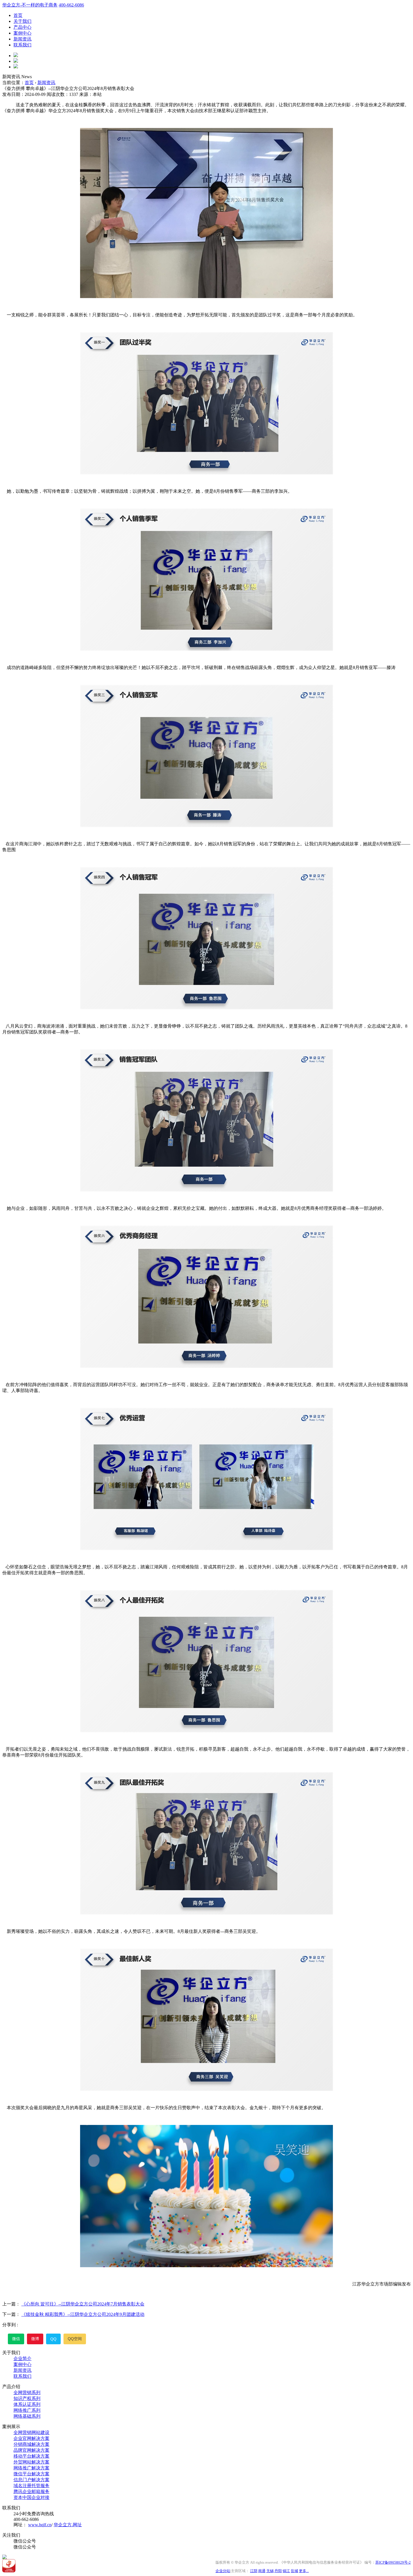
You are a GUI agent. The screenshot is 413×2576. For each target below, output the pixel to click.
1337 (74, 94)
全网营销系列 (27, 2393)
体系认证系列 (27, 2404)
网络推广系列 (27, 2410)
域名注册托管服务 (31, 2486)
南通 (262, 2571)
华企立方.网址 (68, 2525)
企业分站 (223, 2571)
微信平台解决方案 (31, 2474)
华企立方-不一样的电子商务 (30, 5)
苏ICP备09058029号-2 (393, 2562)
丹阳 (278, 2571)
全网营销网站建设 (31, 2432)
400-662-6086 (71, 5)
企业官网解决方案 (31, 2438)
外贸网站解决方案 (31, 2462)
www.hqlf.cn (40, 2525)
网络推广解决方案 (31, 2468)
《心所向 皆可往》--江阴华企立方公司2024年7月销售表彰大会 (83, 2304)
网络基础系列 (27, 2416)
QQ (53, 2339)
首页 (18, 15)
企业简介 (22, 2358)
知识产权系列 (27, 2398)
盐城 (294, 2571)
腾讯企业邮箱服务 (31, 2491)
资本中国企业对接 (31, 2497)
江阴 (254, 2571)
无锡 (270, 2571)
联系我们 (22, 45)
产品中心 (22, 27)
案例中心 (22, 33)
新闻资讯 (22, 39)
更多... (304, 2571)
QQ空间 (75, 2339)
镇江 (286, 2571)
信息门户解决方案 (31, 2480)
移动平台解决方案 (31, 2456)
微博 (35, 2339)
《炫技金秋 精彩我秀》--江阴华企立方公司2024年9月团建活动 (83, 2314)
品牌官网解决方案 (31, 2450)
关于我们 (22, 21)
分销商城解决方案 (31, 2444)
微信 (16, 2339)
